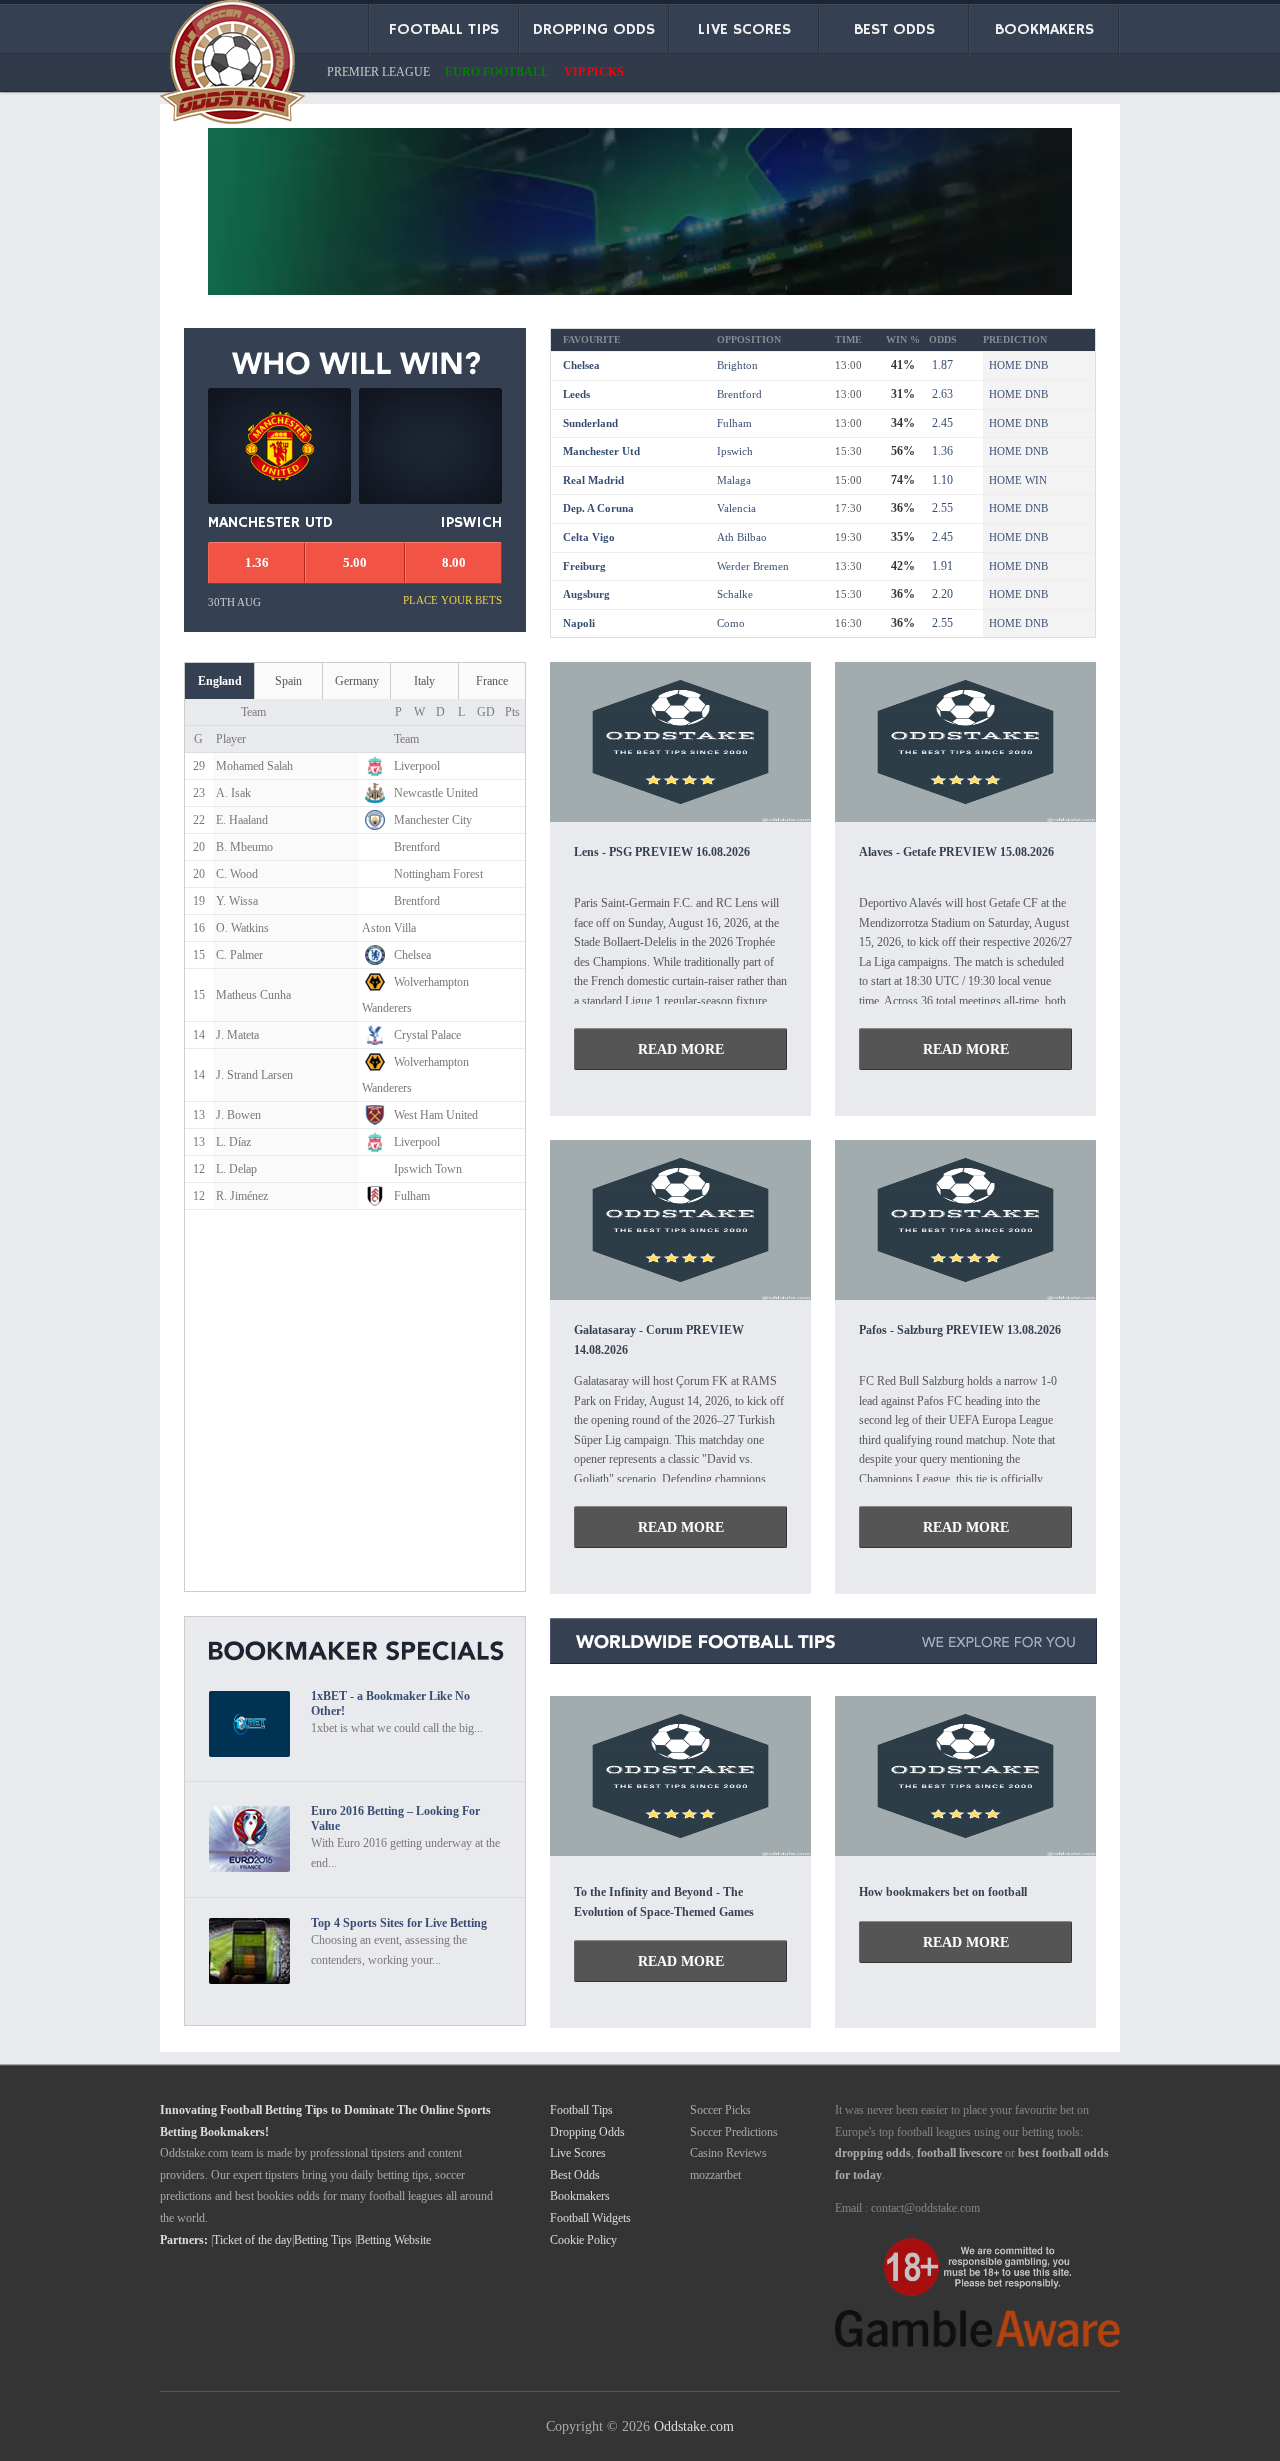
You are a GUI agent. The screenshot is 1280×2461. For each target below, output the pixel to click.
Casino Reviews (728, 2153)
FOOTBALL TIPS (444, 30)
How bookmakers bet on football (943, 1892)
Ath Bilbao (742, 537)
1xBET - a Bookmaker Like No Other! (390, 1703)
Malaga (734, 480)
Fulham (734, 423)
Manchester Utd (601, 451)
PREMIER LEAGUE (378, 72)
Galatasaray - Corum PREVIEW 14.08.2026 (659, 1339)
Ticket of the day (252, 2240)
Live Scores (578, 2153)
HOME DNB (1018, 365)
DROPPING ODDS (594, 30)
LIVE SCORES (744, 30)
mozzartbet (715, 2175)
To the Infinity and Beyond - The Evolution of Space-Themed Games (664, 1902)
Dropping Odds (587, 2132)
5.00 (355, 562)
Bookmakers (580, 2196)
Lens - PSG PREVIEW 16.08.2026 (662, 852)
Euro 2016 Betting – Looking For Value (395, 1818)
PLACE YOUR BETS (452, 600)
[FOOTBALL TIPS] (680, 816)
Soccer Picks (720, 2110)
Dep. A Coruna (598, 508)
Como (731, 623)
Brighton (737, 365)
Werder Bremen (753, 566)
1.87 (941, 365)
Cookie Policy (583, 2240)
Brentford (739, 394)
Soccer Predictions (734, 2132)
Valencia (736, 508)
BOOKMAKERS (1044, 30)
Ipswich (735, 451)
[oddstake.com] (232, 66)
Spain (288, 681)
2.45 (941, 423)
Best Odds (575, 2175)
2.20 (941, 594)
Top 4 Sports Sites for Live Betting (399, 1923)
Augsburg (586, 594)
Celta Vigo (589, 537)
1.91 (941, 566)
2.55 (941, 508)
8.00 (454, 562)
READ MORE (681, 1049)
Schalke (735, 594)
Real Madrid (593, 480)
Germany (357, 681)
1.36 (941, 451)
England (220, 681)
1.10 (941, 480)
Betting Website (394, 2240)
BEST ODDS (894, 30)
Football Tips (581, 2110)
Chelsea (581, 365)
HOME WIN (1018, 480)
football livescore (959, 2153)
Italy (424, 681)
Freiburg (584, 566)
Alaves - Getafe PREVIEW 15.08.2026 (956, 852)
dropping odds (873, 2153)
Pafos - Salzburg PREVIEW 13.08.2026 (960, 1330)
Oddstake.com (694, 2426)
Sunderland (590, 423)
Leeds (576, 394)
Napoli (579, 623)
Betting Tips (323, 2240)
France (492, 681)
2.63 (941, 394)
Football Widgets (590, 2218)
